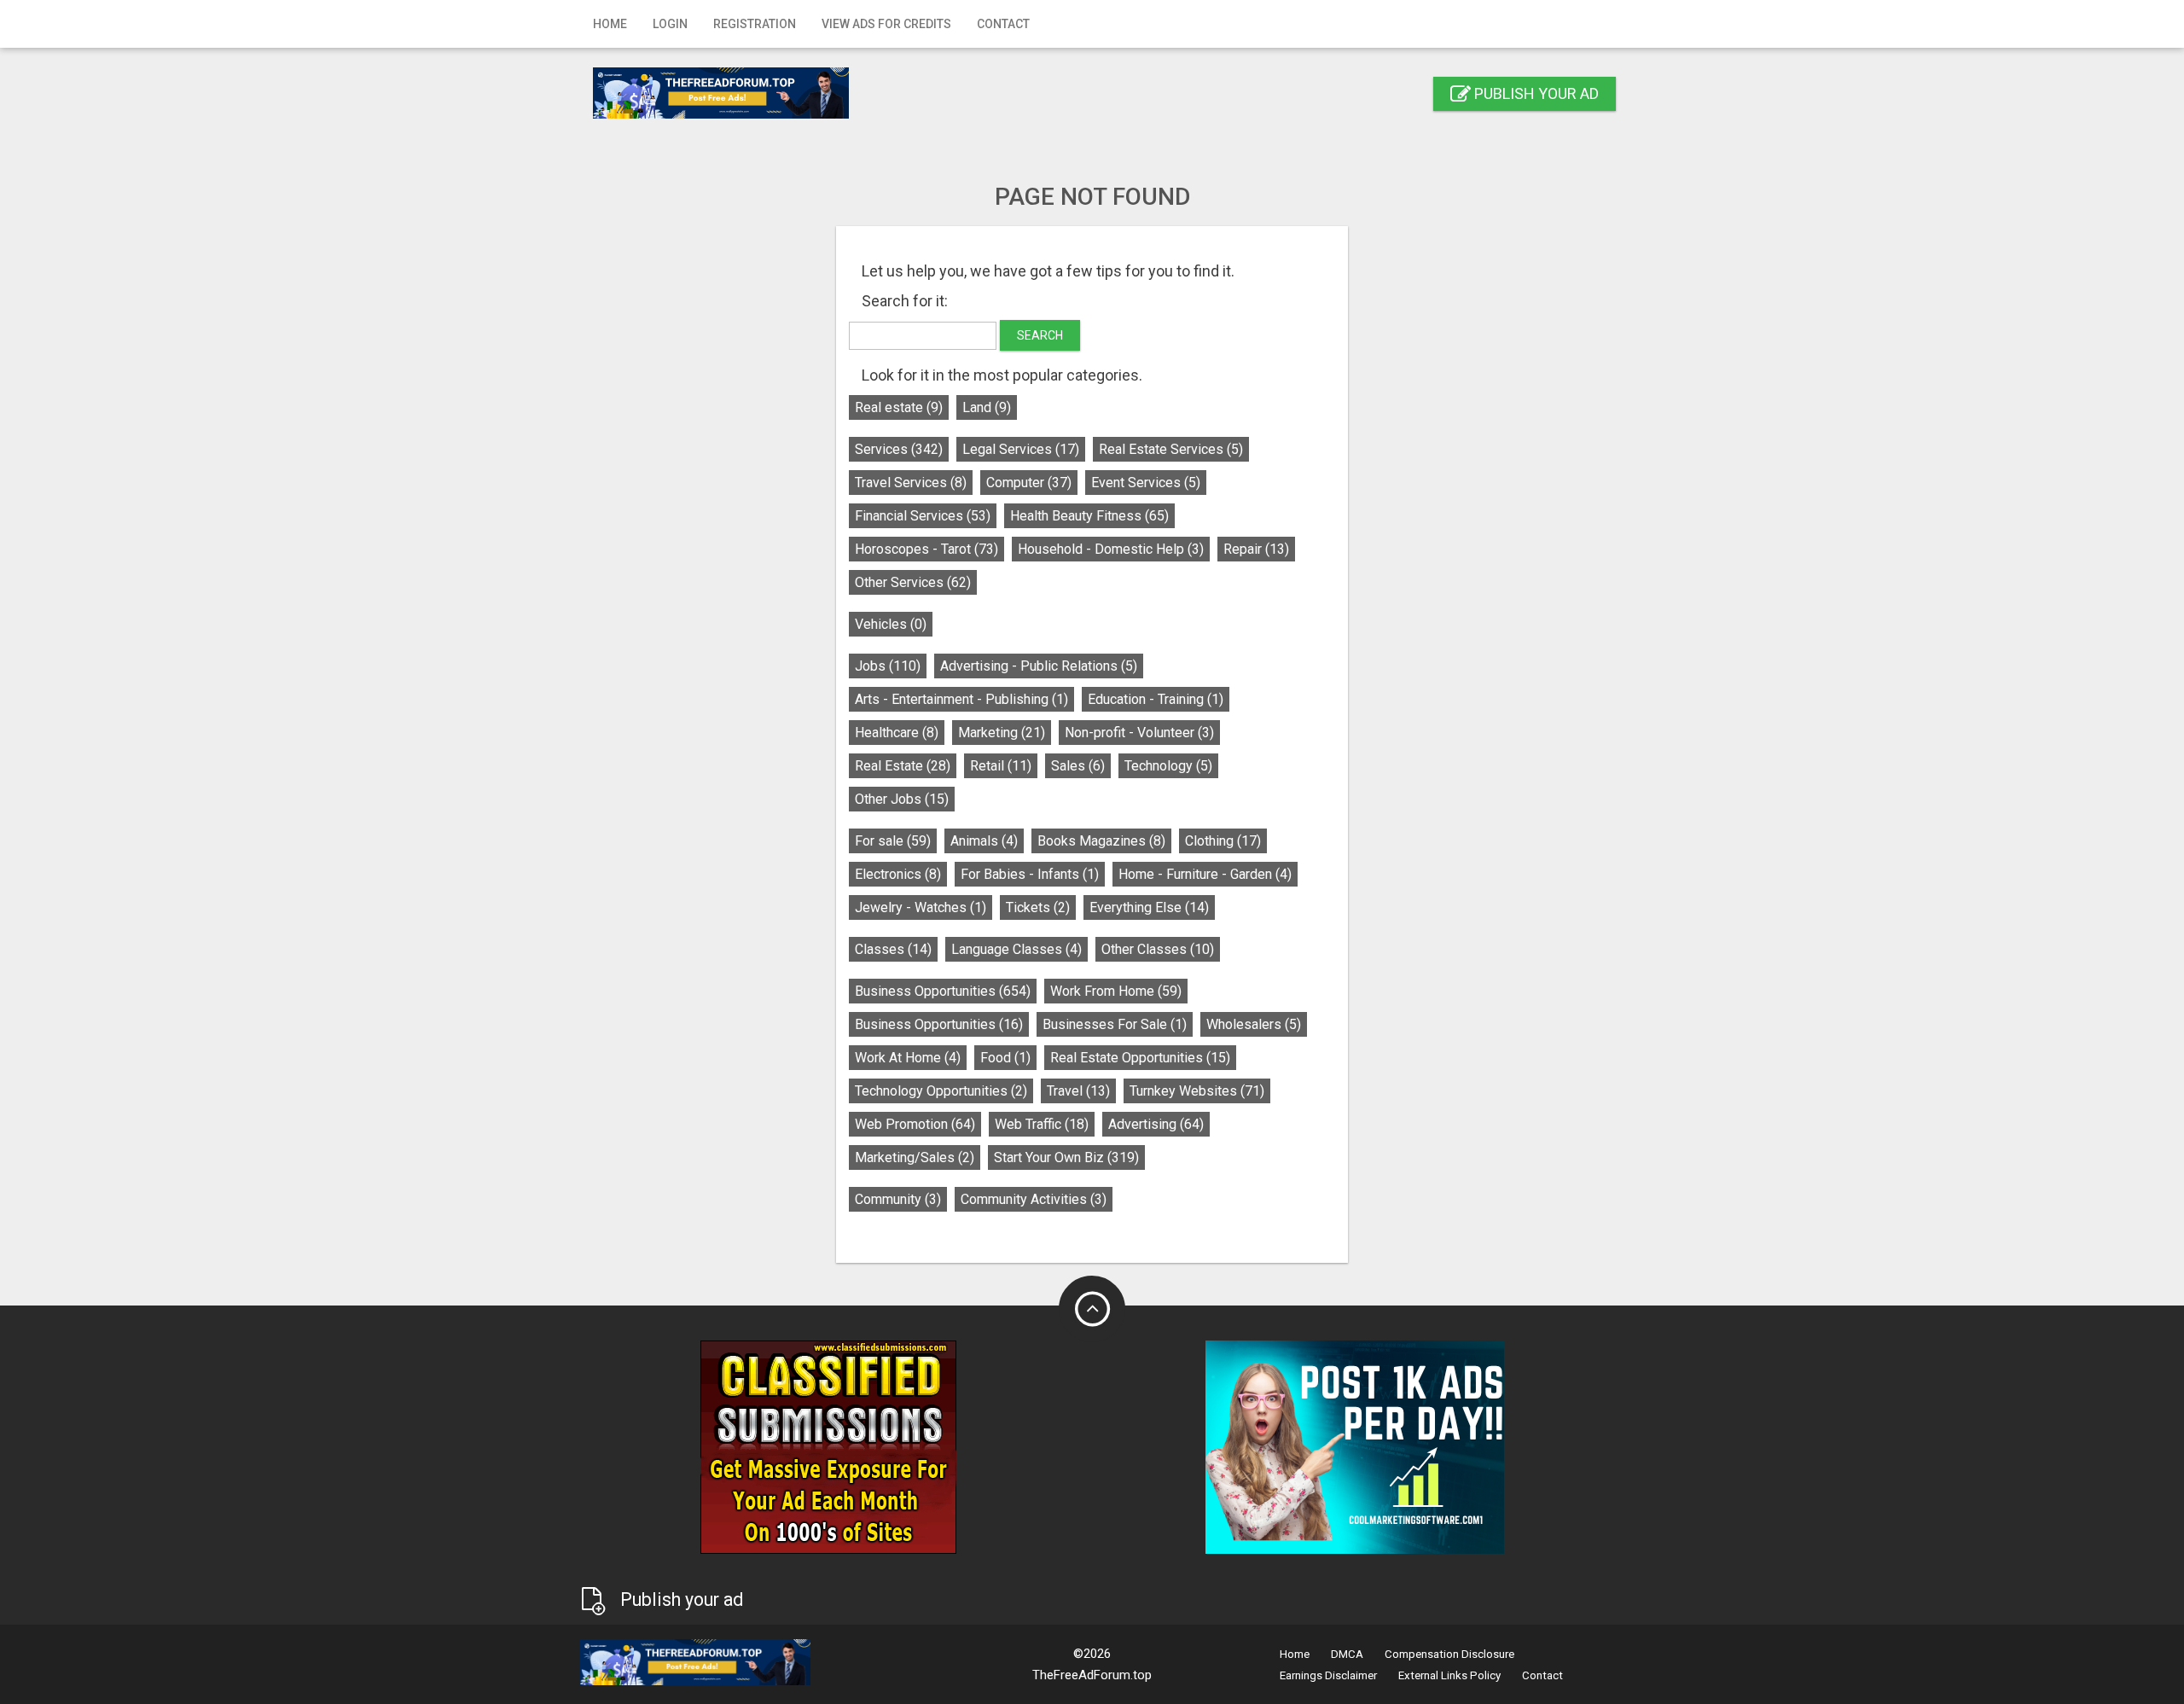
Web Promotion (915, 1124)
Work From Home (1116, 991)
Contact (1003, 24)
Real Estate (903, 766)
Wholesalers (1254, 1024)
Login (670, 24)
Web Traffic (1042, 1124)
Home (610, 24)
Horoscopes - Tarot (926, 549)
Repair (1256, 549)
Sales (1078, 766)
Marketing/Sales (915, 1157)
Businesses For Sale (1115, 1024)
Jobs (888, 666)
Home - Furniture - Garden (1205, 874)
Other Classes (1158, 949)
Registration (755, 24)
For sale (893, 841)
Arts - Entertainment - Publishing (961, 699)
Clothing (1223, 841)
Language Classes (1016, 949)
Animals (984, 841)
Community (898, 1199)
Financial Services (923, 516)
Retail (1001, 766)
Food (1005, 1058)
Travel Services (911, 483)
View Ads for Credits (886, 24)
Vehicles (891, 624)
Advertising (1156, 1124)
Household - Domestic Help (1111, 549)
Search (1040, 335)
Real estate (899, 407)
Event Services (1146, 483)
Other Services (913, 582)
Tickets (1038, 907)
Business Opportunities (943, 991)
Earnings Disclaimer (1328, 1675)
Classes (893, 949)
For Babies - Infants (1030, 874)
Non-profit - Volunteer (1139, 733)
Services (899, 449)
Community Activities (1034, 1199)
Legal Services (1021, 449)
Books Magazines (1101, 841)
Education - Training (1156, 699)
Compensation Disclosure (1449, 1654)
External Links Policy (1449, 1675)
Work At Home (908, 1058)
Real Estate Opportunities (1140, 1058)
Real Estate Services (1171, 449)
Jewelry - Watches (921, 907)
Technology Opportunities (941, 1091)
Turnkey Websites (1197, 1091)
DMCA (1347, 1654)
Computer (1029, 483)
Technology (1168, 766)
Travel (1078, 1091)
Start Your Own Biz (1066, 1157)
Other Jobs (902, 799)
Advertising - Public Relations (1039, 666)
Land (987, 407)
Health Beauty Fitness (1089, 516)
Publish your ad (1535, 93)
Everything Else (1149, 907)
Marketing (1002, 733)
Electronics (898, 874)
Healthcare (897, 733)
